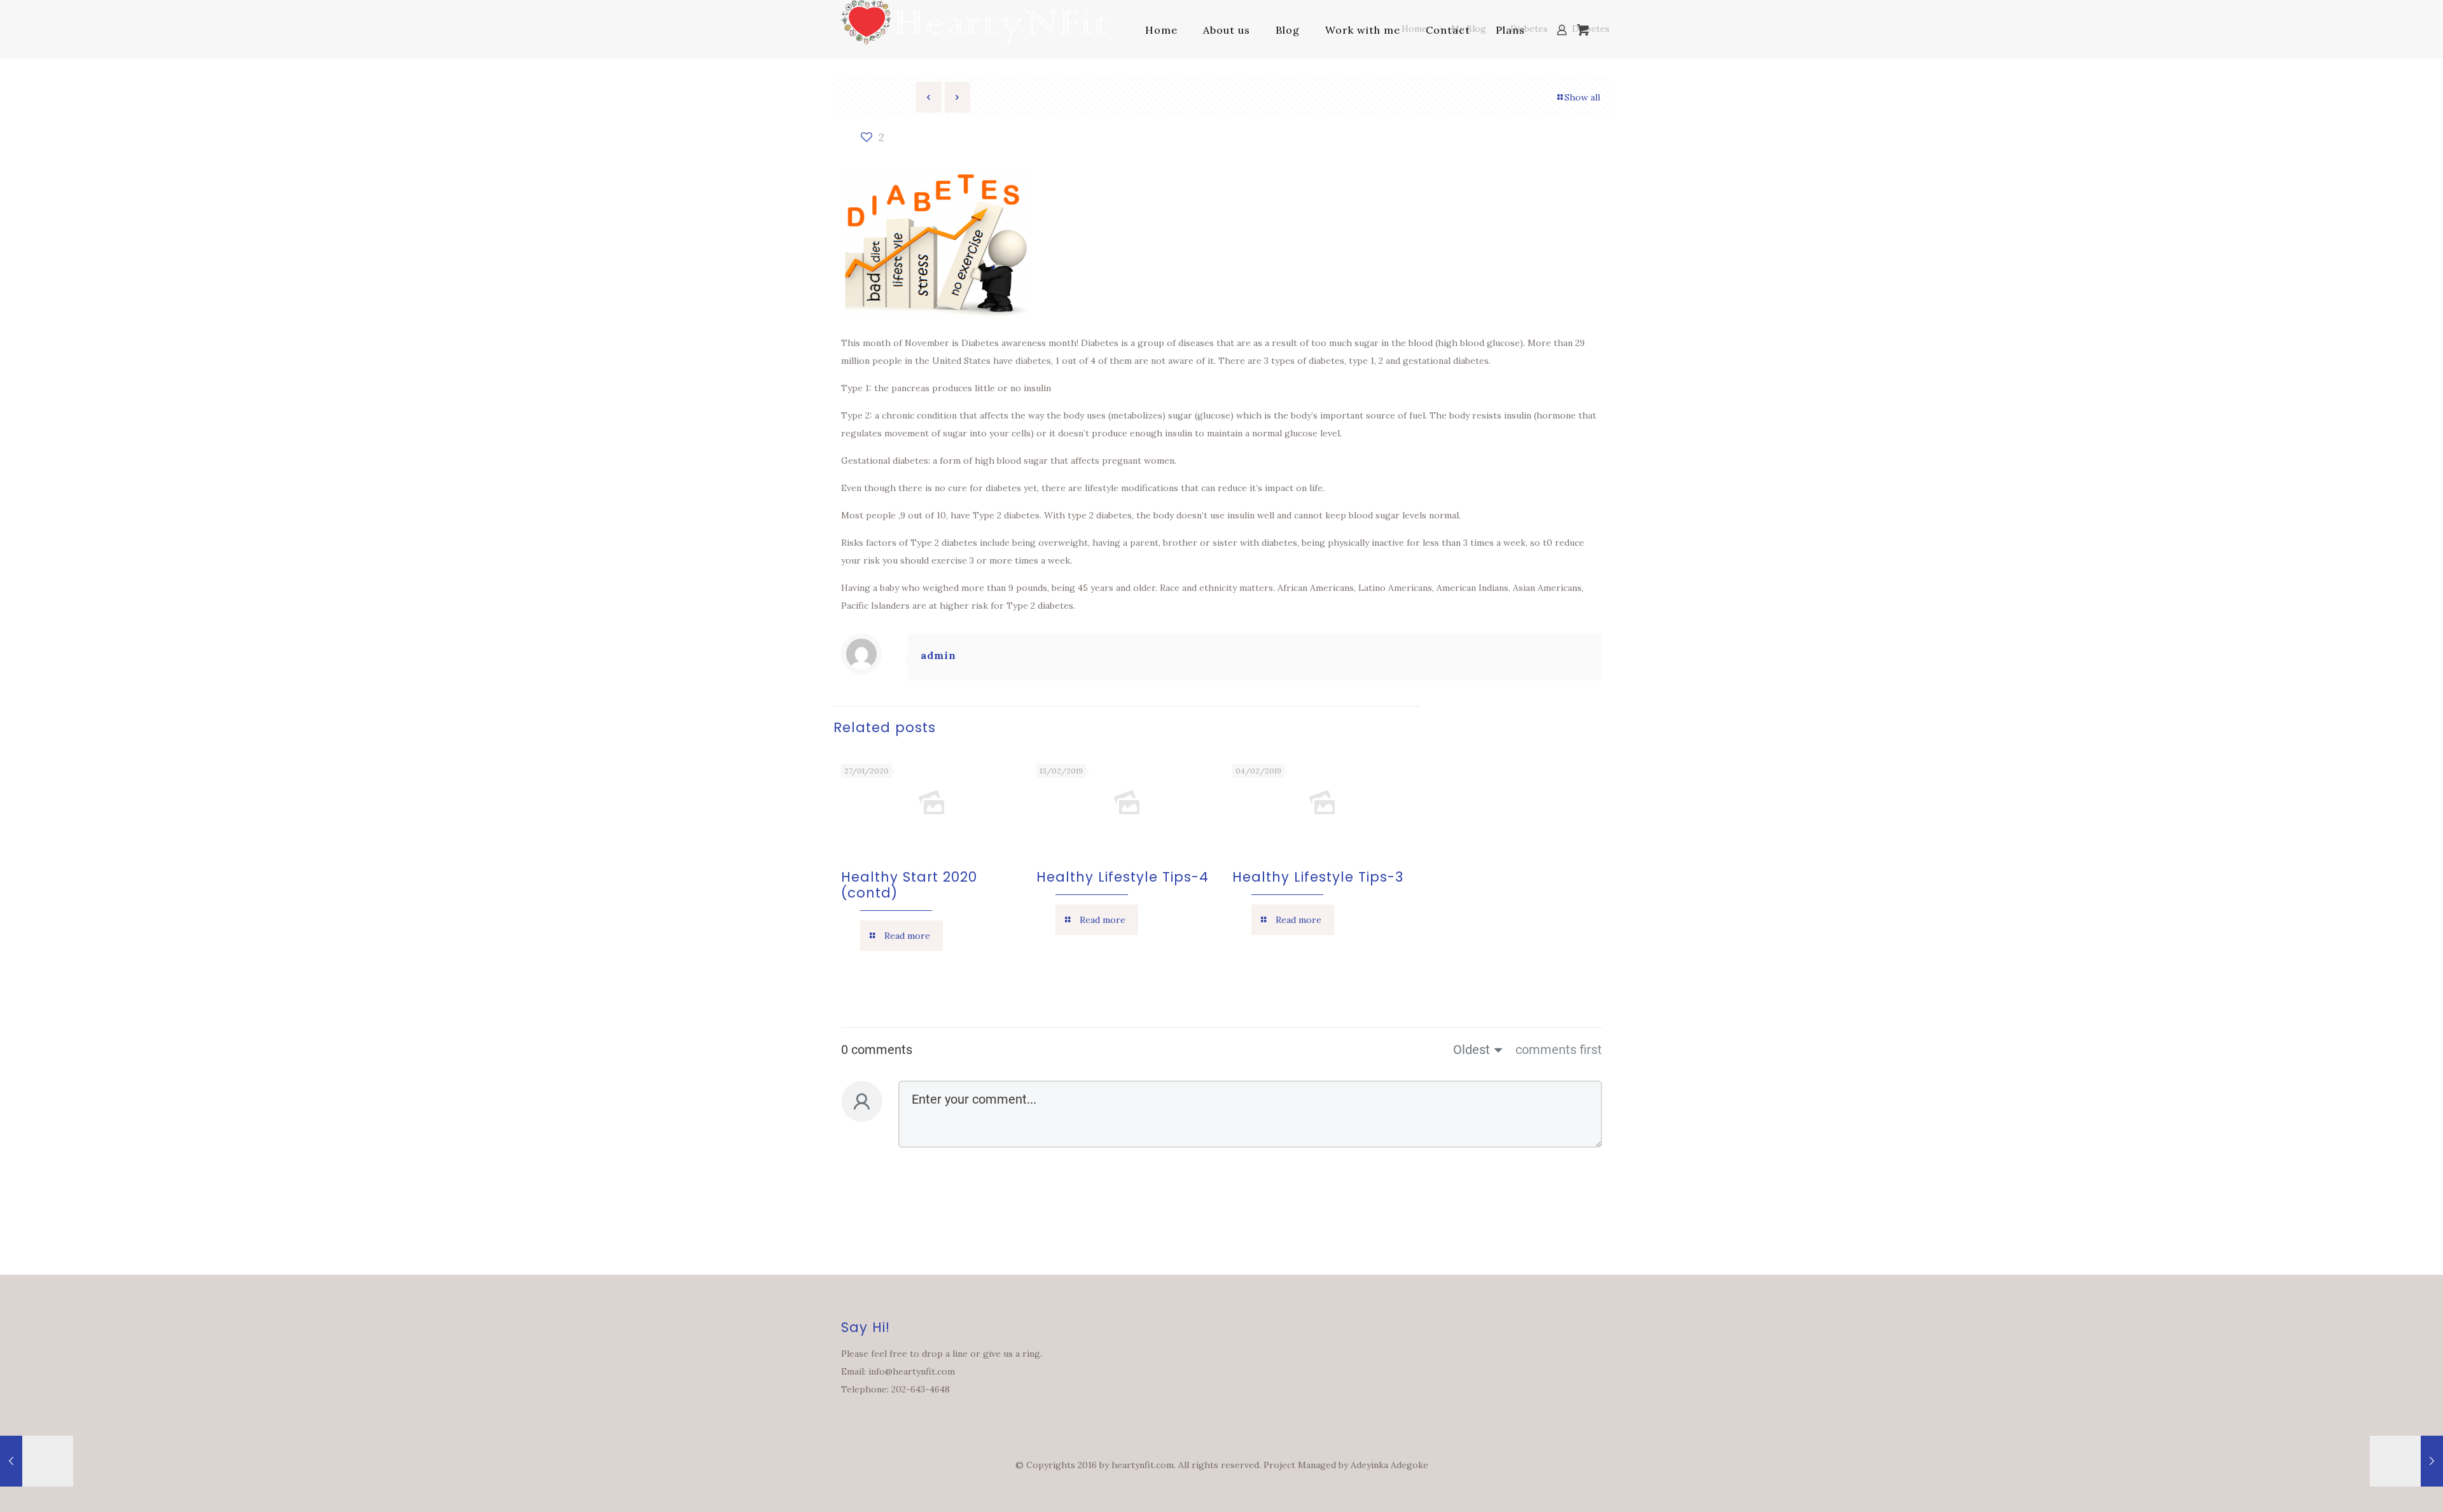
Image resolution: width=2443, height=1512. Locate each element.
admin (938, 655)
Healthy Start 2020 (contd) (909, 885)
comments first (1559, 1050)
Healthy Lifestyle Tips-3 (1318, 877)
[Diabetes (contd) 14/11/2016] (2406, 1461)
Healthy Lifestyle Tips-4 (1123, 877)
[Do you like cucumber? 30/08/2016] (37, 1461)
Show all (1582, 97)
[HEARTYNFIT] (975, 30)
